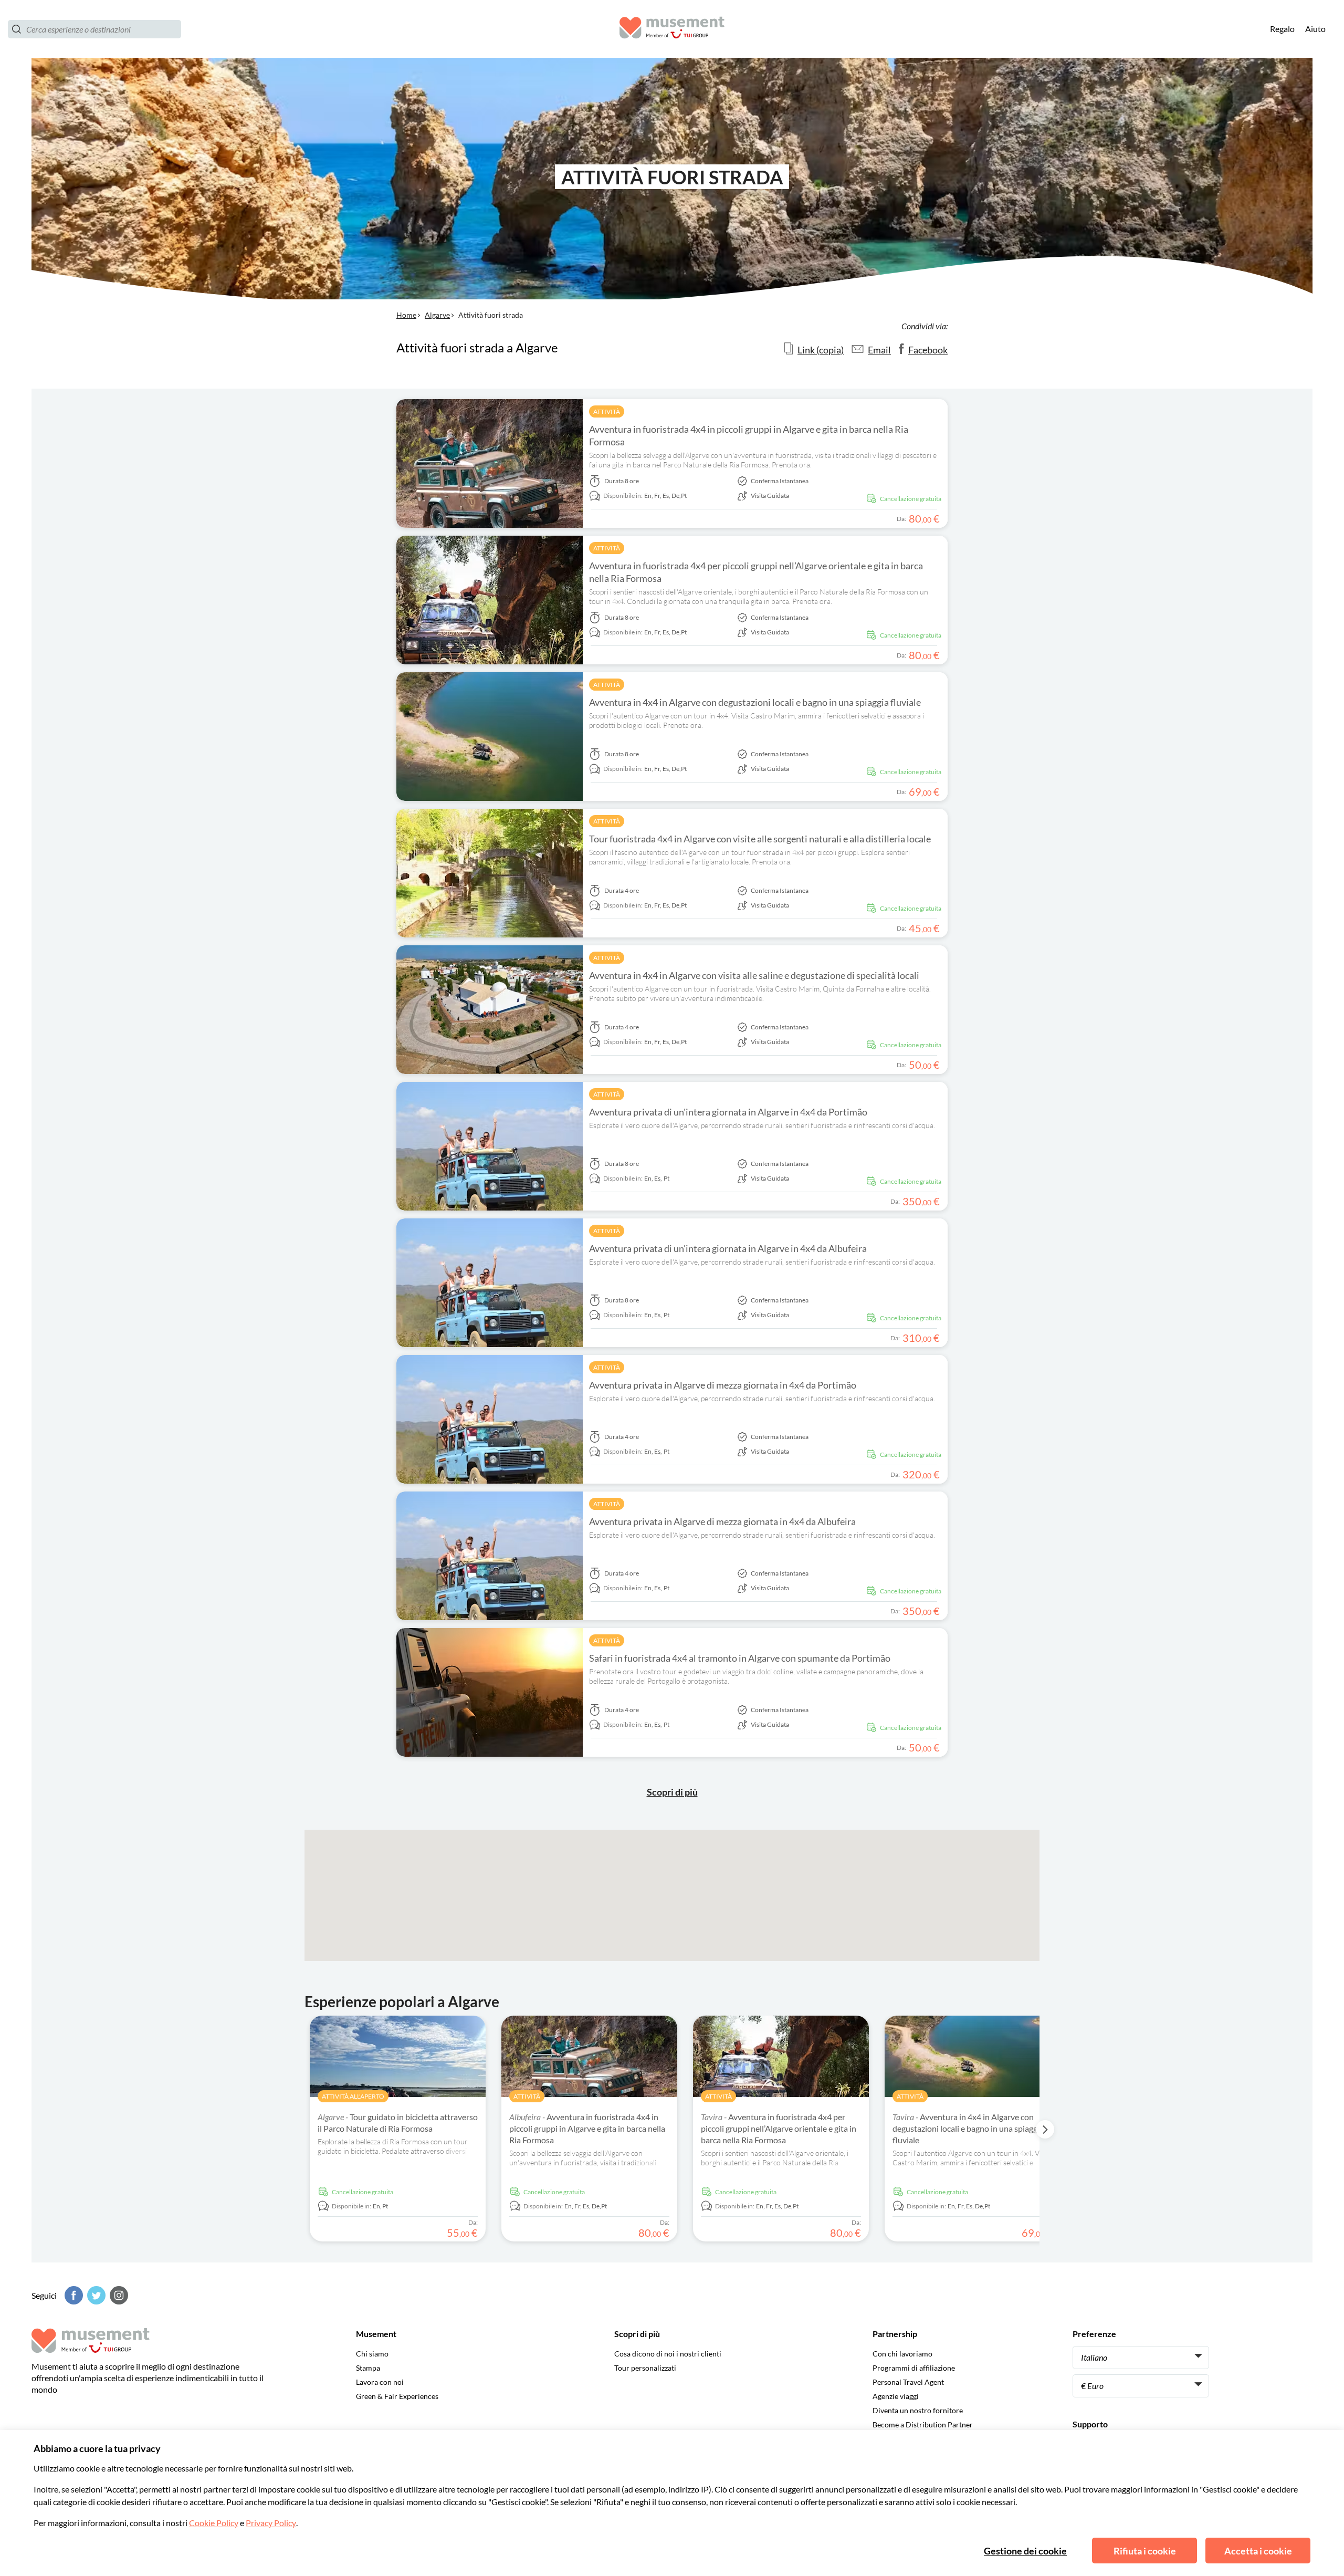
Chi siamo (372, 2354)
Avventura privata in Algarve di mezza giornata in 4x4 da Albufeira (722, 1521)
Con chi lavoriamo (902, 2354)
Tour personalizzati (645, 2368)
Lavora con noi (380, 2382)
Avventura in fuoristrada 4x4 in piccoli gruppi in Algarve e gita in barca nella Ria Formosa (749, 435)
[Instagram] (118, 2295)
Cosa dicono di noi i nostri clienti (668, 2354)
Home (406, 315)
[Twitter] (95, 2295)
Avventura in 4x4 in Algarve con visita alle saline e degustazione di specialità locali (754, 975)
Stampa (368, 2368)
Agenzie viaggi (896, 2396)
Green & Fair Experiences (397, 2396)
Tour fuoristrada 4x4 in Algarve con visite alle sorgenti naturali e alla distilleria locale (760, 839)
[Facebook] (72, 2295)
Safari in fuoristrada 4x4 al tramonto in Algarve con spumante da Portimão (740, 1658)
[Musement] (672, 29)
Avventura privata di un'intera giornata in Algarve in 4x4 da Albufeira (728, 1248)
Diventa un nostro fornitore (918, 2410)
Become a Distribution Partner (923, 2424)
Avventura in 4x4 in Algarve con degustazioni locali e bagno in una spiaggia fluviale (755, 702)
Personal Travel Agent (908, 2382)
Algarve (437, 315)
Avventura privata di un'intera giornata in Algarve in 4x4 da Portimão (728, 1112)
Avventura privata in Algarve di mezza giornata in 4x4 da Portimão (723, 1385)
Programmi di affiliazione (914, 2368)
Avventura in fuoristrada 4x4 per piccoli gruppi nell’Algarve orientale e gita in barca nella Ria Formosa (756, 572)
